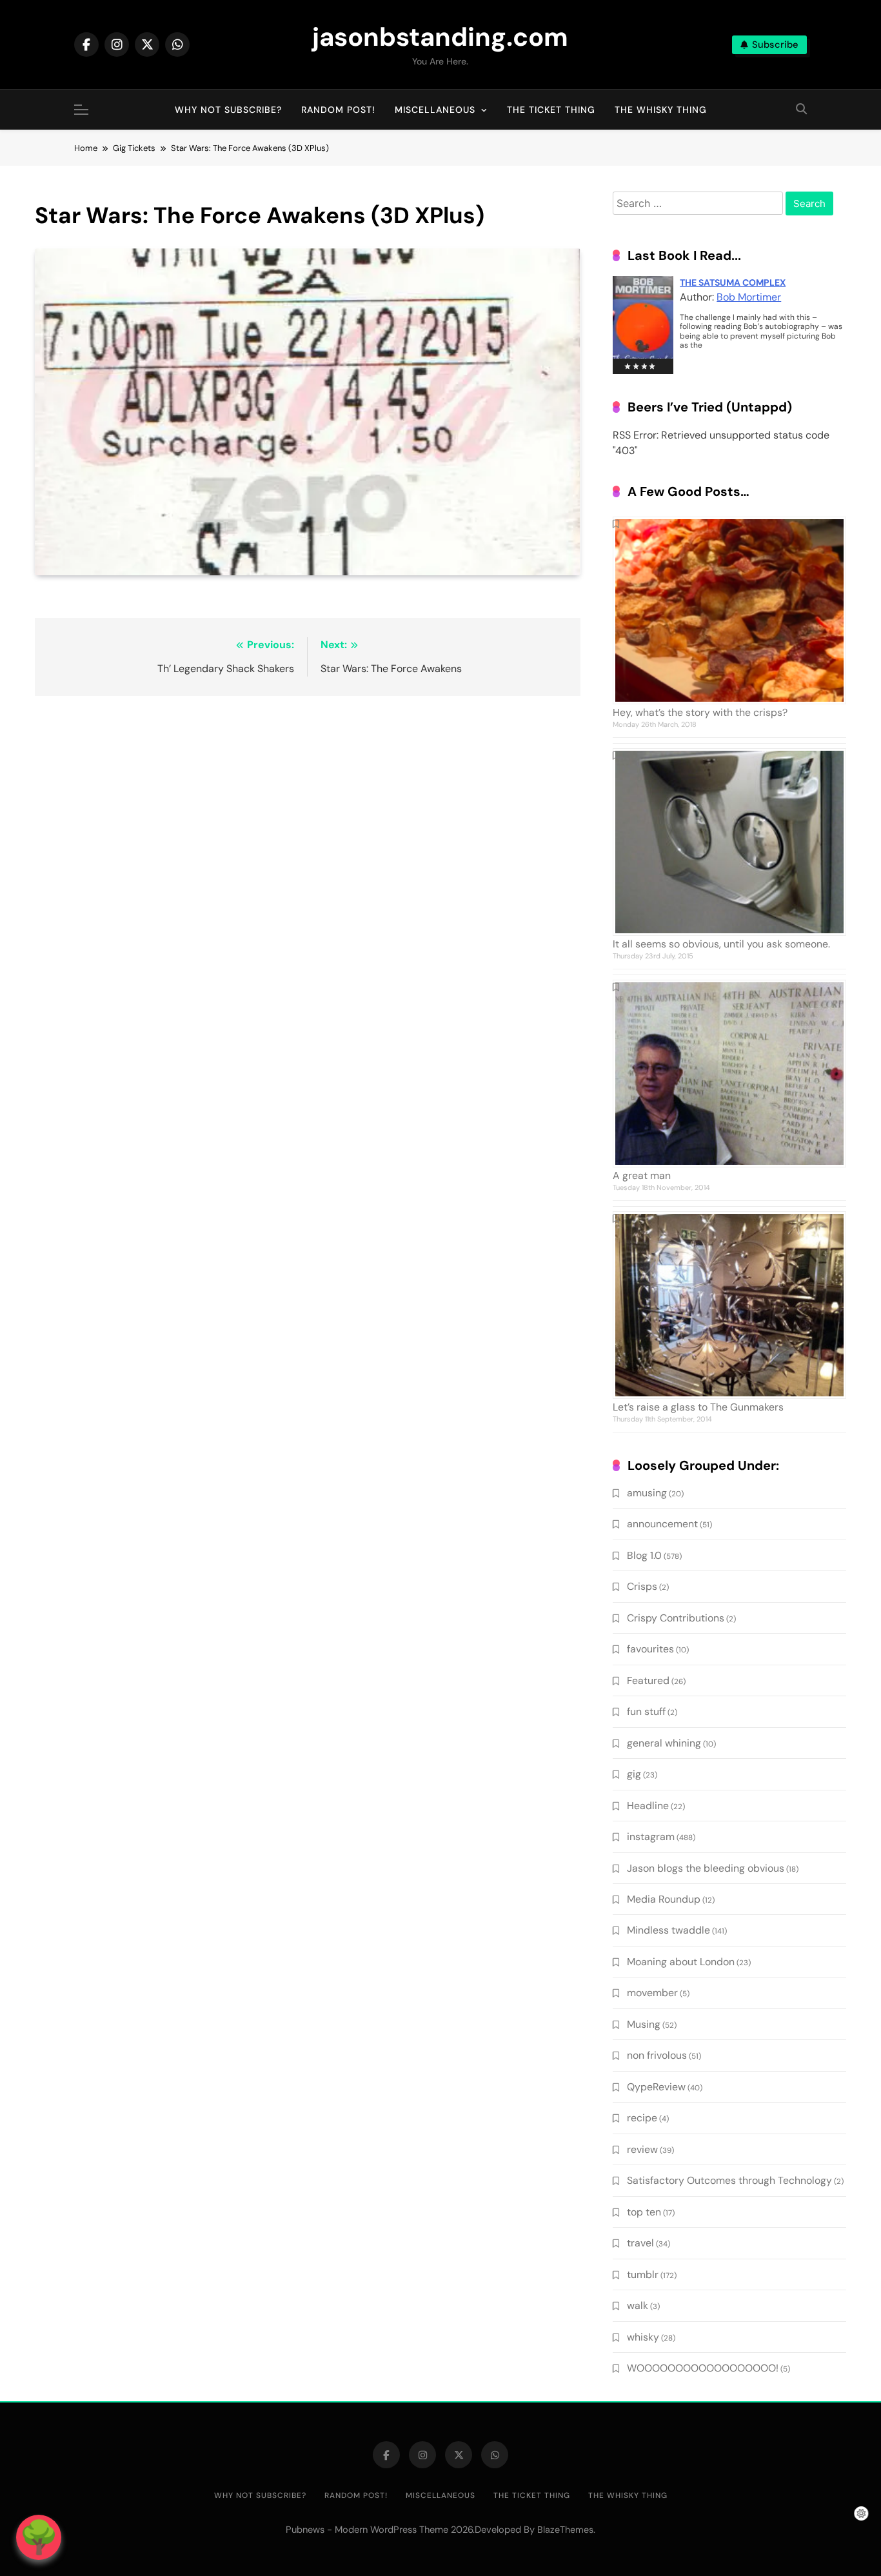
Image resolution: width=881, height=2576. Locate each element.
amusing (647, 1493)
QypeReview (656, 2087)
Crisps (642, 1586)
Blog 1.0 (644, 1555)
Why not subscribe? (228, 110)
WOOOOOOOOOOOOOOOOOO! (703, 2368)
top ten (644, 2212)
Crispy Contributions (676, 1618)
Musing (644, 2024)
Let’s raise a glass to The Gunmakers (698, 1407)
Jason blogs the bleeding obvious (706, 1868)
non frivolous (657, 2055)
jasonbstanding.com (440, 37)
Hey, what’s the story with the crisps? (700, 712)
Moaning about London (681, 1962)
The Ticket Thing (551, 110)
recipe (642, 2118)
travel (640, 2243)
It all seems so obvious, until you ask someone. (721, 944)
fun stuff (646, 1711)
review (642, 2149)
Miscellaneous (435, 110)
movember (652, 1993)
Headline (648, 1806)
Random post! (338, 110)
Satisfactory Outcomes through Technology (729, 2180)
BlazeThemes (565, 2530)
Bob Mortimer (749, 297)
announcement (662, 1524)
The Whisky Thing (661, 110)
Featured (648, 1680)
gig (634, 1774)
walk (638, 2305)
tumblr (643, 2274)
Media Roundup (664, 1899)
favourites (650, 1649)
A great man (642, 1175)
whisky (643, 2337)
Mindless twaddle (668, 1930)
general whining (664, 1743)
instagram (651, 1837)
